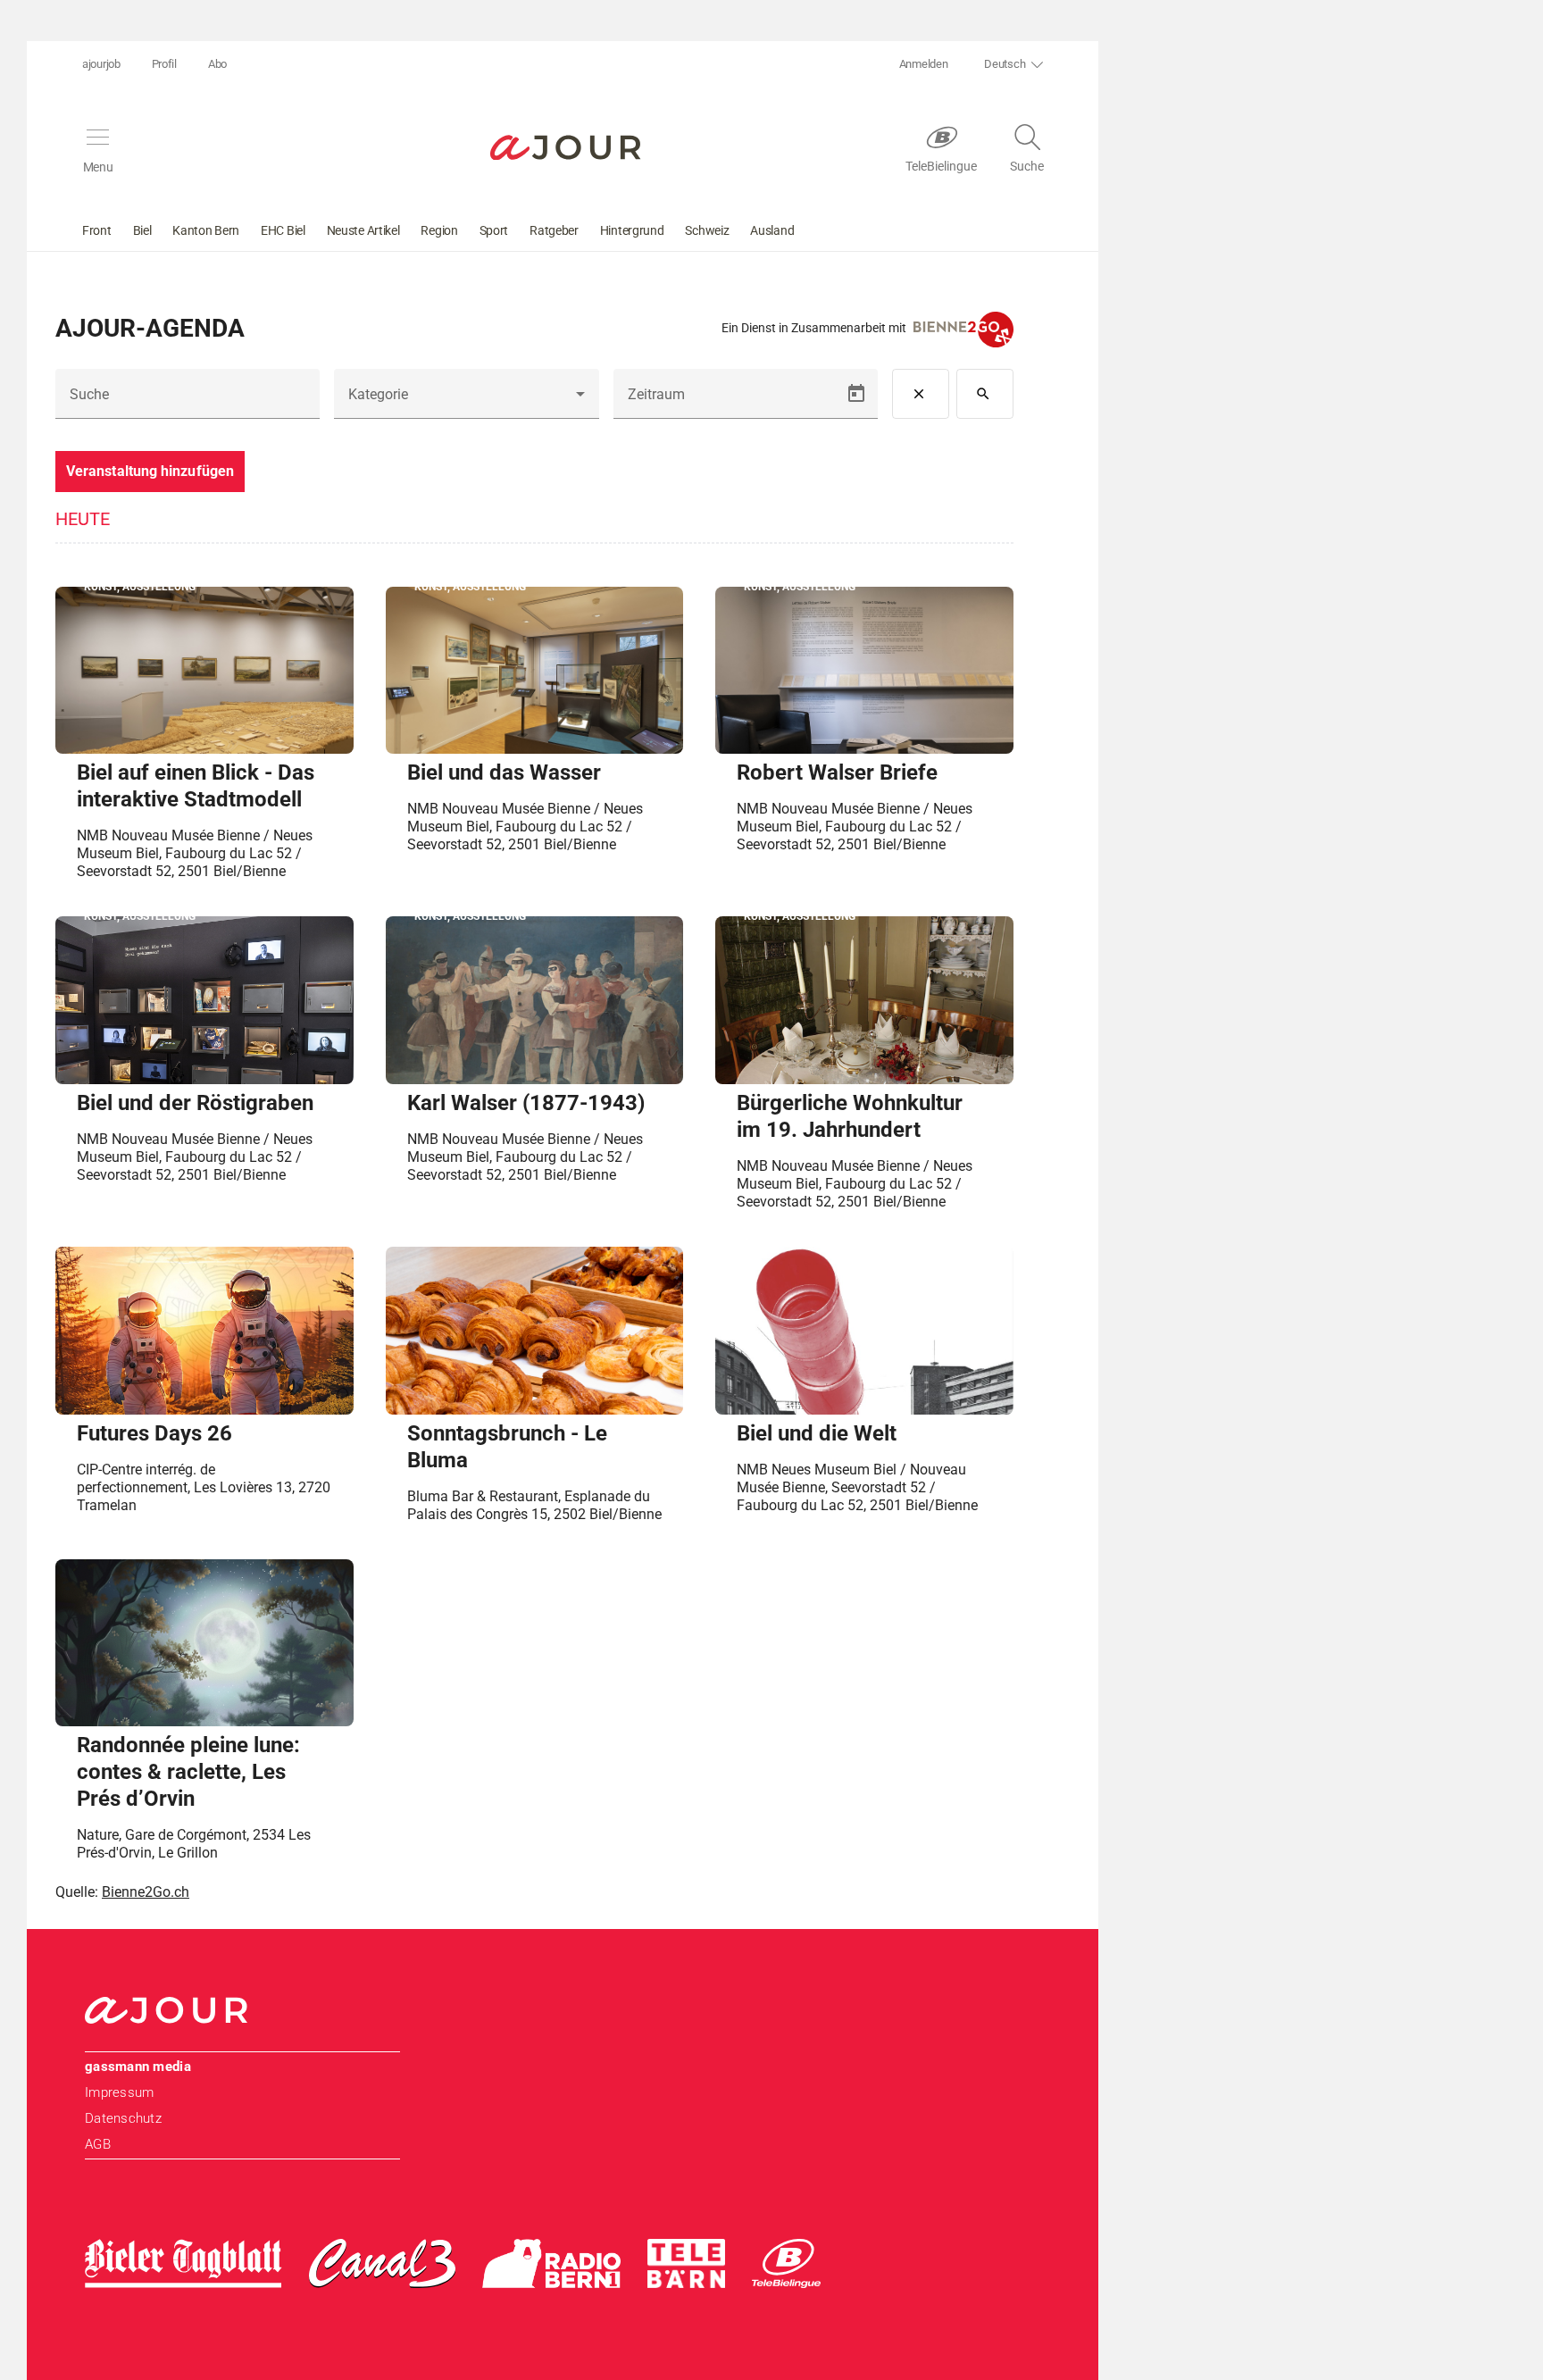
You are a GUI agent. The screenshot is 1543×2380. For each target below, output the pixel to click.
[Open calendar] (856, 394)
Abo (217, 64)
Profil (164, 64)
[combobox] (466, 401)
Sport (494, 230)
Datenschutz (123, 2118)
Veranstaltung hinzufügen (150, 471)
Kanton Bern (206, 230)
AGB (98, 2144)
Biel (142, 230)
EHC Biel (283, 230)
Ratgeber (554, 230)
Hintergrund (632, 230)
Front (97, 230)
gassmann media (138, 2067)
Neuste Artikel (363, 230)
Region (439, 230)
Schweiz (707, 230)
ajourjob (101, 64)
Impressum (119, 2092)
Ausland (772, 230)
